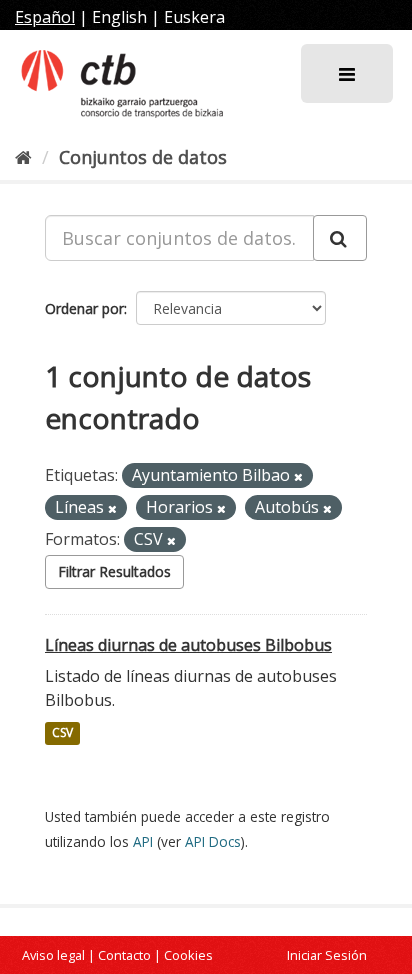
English (119, 17)
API (143, 841)
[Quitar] (298, 476)
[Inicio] (23, 157)
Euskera (194, 17)
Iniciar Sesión (327, 955)
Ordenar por (84, 308)
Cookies (188, 955)
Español (45, 17)
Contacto (124, 955)
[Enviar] (340, 238)
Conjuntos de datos (143, 157)
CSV (62, 733)
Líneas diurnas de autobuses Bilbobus (188, 645)
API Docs (213, 841)
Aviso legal (53, 955)
